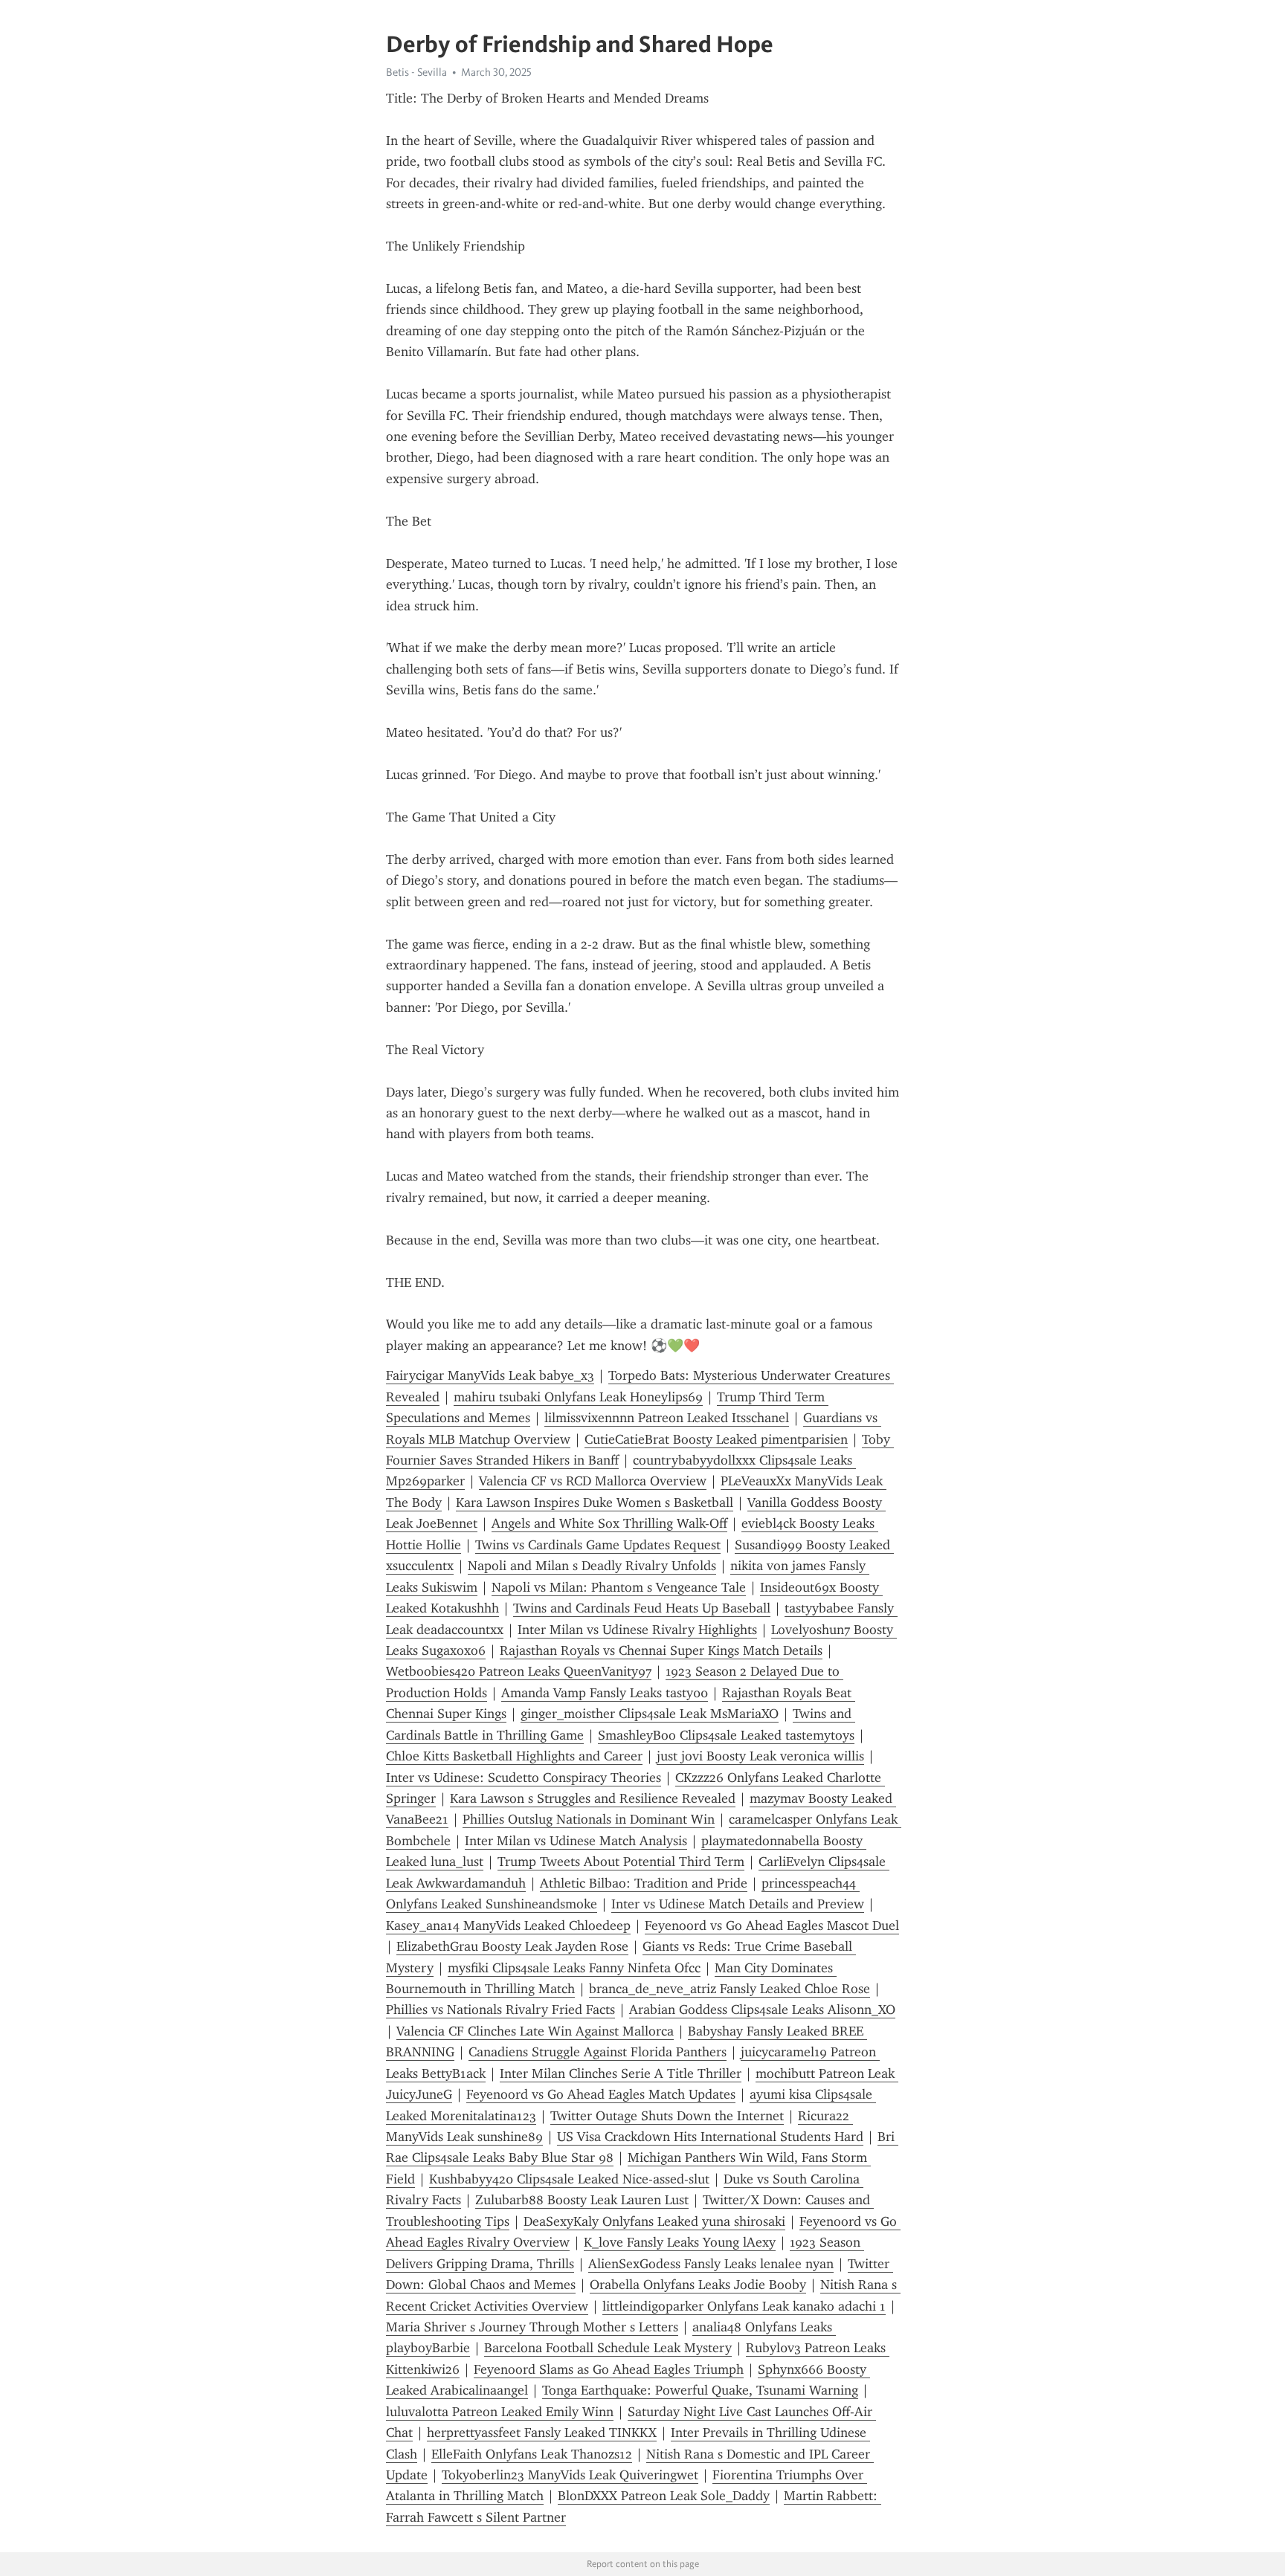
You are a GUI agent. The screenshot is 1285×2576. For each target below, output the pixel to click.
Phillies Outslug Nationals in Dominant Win (589, 1819)
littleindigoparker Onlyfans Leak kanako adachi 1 (744, 2306)
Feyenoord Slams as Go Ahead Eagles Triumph (609, 2369)
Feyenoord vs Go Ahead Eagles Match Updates (601, 2094)
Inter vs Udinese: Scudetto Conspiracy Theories (524, 1778)
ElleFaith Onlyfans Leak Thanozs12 (532, 2454)
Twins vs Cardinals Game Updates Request (598, 1545)
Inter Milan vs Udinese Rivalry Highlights (637, 1630)
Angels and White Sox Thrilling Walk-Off (609, 1523)
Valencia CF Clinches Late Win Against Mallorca (535, 2031)
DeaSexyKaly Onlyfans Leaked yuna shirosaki (654, 2221)
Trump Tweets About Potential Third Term (621, 1862)
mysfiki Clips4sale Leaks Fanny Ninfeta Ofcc (574, 1968)
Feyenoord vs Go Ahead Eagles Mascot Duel (772, 1925)
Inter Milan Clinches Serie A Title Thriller (621, 2073)
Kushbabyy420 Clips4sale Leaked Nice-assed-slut (569, 2179)
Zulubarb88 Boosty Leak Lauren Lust (582, 2200)
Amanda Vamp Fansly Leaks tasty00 (605, 1693)
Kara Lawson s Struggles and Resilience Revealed (593, 1798)
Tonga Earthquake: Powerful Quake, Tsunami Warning (700, 2390)
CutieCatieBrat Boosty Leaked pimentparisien (716, 1439)
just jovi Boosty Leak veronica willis (760, 1756)
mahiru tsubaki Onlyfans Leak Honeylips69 (578, 1397)
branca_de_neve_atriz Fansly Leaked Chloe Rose (730, 1989)
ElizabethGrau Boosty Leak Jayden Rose (512, 1946)
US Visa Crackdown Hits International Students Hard (710, 2137)
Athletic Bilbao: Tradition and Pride (644, 1883)
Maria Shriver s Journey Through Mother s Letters (532, 2327)
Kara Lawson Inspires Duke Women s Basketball (595, 1502)
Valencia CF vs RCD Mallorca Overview (593, 1481)
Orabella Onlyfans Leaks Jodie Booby (698, 2285)
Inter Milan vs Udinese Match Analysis (576, 1841)
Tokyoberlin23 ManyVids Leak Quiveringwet (570, 2475)
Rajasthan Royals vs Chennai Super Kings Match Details (661, 1650)
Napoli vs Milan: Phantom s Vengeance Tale (619, 1587)
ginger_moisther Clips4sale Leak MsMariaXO (650, 1714)
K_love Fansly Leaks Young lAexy (680, 2242)
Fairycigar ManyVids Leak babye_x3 (490, 1375)
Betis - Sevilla (416, 72)
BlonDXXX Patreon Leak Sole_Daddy (664, 2496)
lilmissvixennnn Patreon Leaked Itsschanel (667, 1418)
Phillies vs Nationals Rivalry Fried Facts (500, 2010)
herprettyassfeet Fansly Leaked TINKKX (542, 2433)
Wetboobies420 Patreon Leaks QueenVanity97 (519, 1671)
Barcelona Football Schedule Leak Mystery (608, 2348)
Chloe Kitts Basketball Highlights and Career (514, 1756)
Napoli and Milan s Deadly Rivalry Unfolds (592, 1566)
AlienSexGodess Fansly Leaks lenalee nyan (711, 2264)
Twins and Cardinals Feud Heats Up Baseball (642, 1608)
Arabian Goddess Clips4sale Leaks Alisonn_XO (762, 2010)
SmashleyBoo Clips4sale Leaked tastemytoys (726, 1735)
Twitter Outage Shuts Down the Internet (667, 2116)
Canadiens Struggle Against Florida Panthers (598, 2052)
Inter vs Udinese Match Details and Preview (738, 1904)
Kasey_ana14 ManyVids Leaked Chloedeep (508, 1925)
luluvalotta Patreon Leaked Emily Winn (500, 2412)
